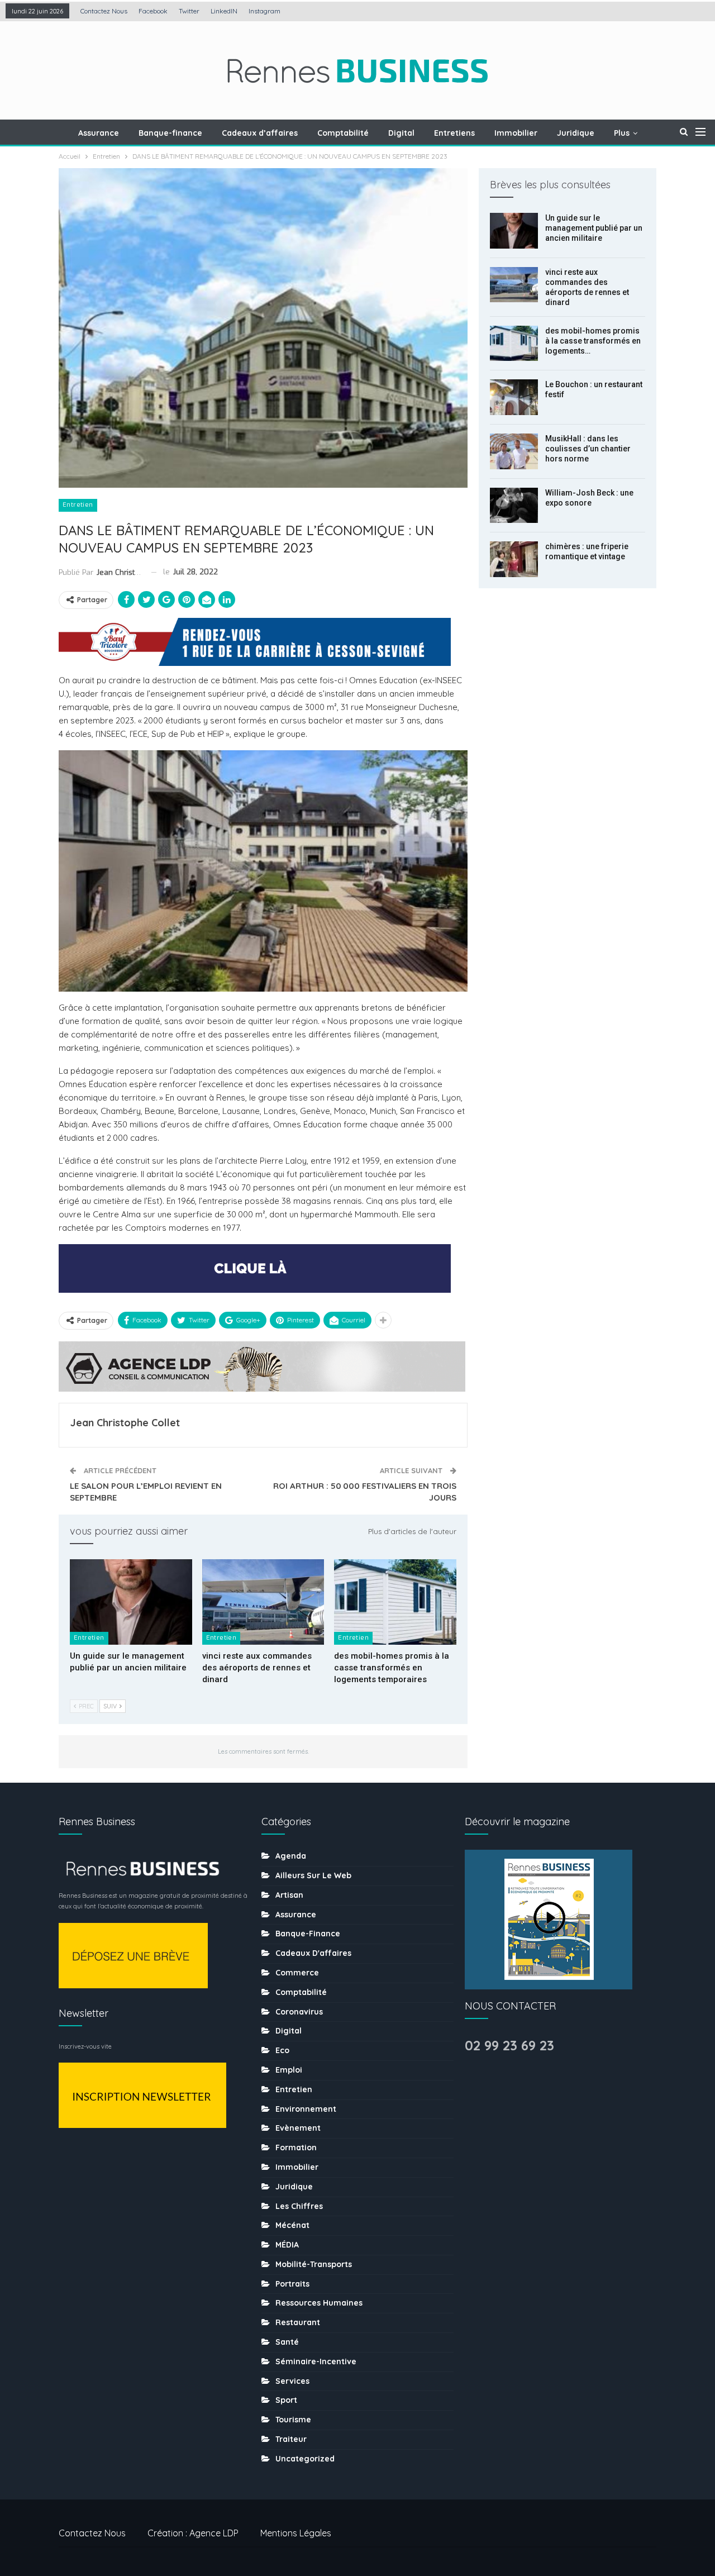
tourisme (293, 2420)
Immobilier (516, 133)
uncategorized (305, 2459)
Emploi (289, 2070)
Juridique (576, 133)
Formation (296, 2148)
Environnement (306, 2109)
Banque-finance (170, 133)
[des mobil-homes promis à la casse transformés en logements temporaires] (395, 1602)
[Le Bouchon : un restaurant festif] (514, 397)
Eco (282, 2050)
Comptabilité (343, 133)
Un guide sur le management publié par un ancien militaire (594, 228)
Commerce (297, 1973)
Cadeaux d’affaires (260, 133)
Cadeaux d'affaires (313, 1953)
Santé (287, 2342)
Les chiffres (299, 2206)
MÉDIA (287, 2245)
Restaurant (298, 2322)
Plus (622, 133)
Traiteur (291, 2439)
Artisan (289, 1895)
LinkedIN (224, 11)
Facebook (153, 11)
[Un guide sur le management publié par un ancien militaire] (131, 1602)
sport (286, 2400)
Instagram (264, 11)
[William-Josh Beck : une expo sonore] (514, 506)
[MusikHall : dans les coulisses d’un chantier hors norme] (514, 451)
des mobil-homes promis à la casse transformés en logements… (593, 341)
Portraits (292, 2284)
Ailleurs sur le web (313, 1875)
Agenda (291, 1856)
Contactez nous (104, 11)
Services (292, 2381)
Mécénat (292, 2225)
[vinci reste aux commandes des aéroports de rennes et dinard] (263, 1602)
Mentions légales (296, 2533)
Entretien (78, 505)
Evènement (298, 2128)
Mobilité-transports (314, 2264)
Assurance (99, 133)
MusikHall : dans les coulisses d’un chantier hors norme (588, 449)
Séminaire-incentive (316, 2361)
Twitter (189, 11)
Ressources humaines (319, 2303)
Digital (401, 133)
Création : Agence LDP (193, 2533)
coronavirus (299, 2012)
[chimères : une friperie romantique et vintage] (514, 559)
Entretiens (454, 133)
